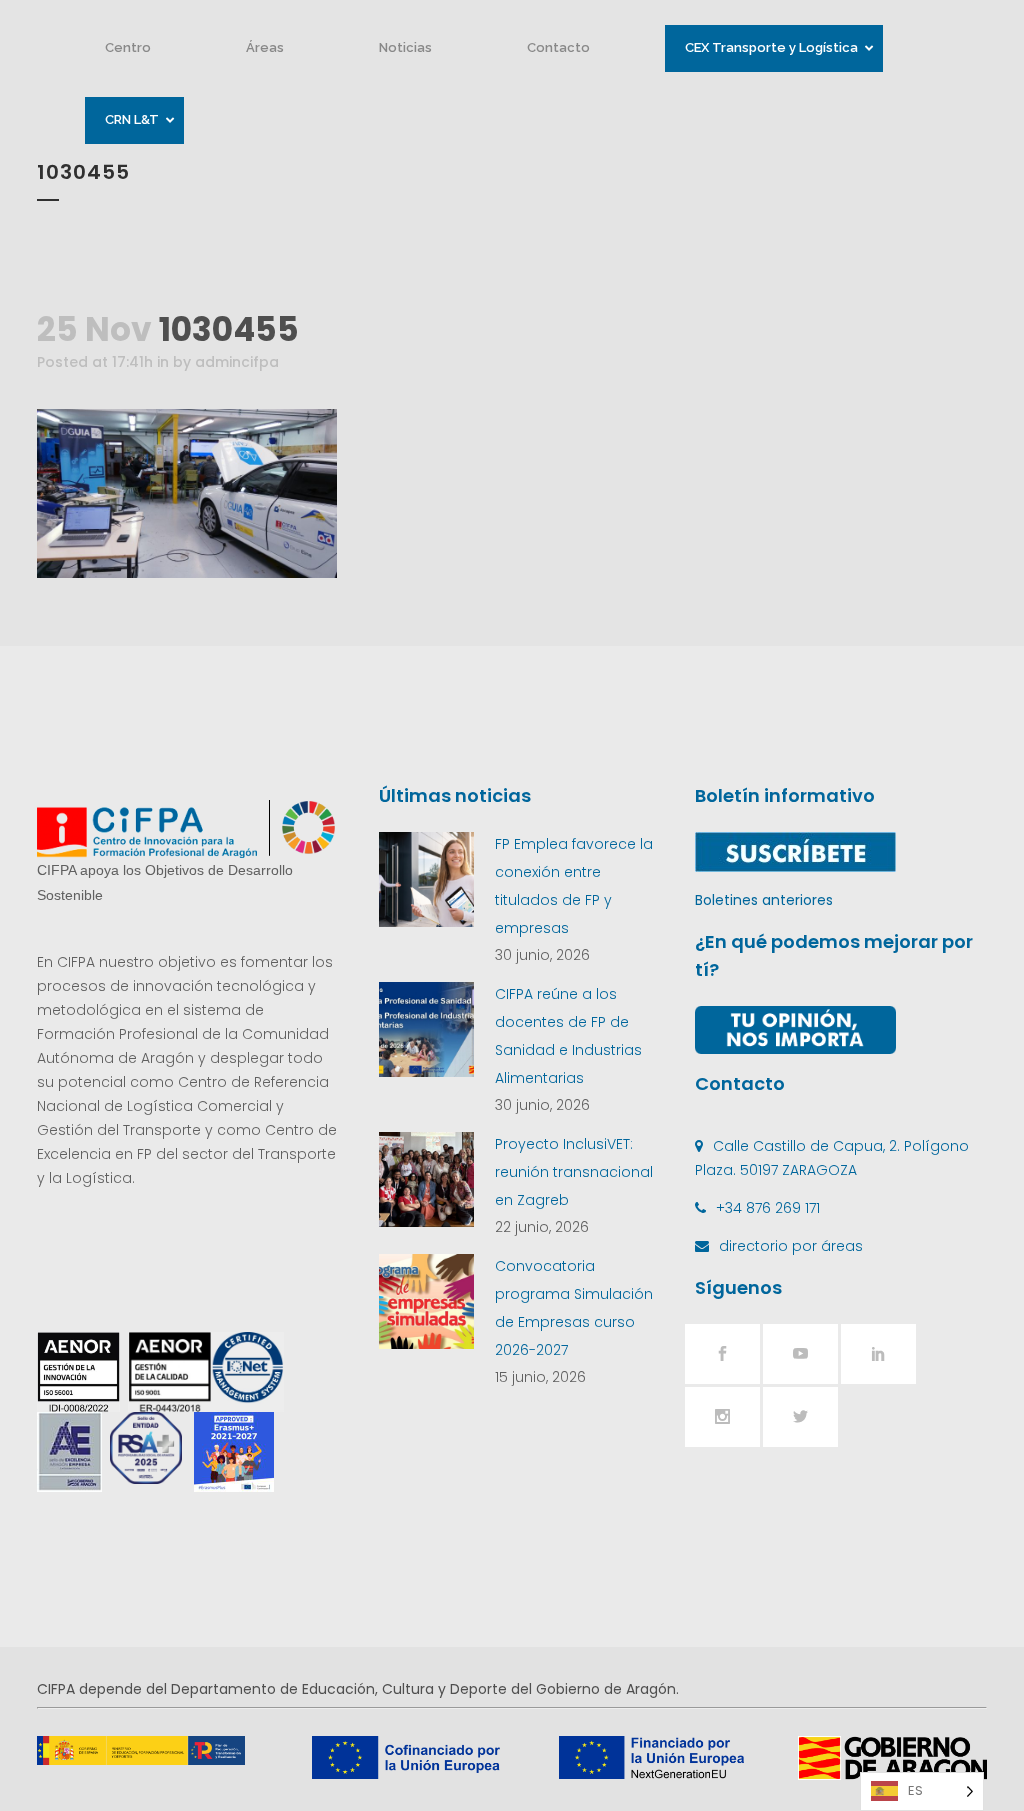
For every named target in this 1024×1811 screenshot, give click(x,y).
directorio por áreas (791, 1246)
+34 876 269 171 (768, 1208)
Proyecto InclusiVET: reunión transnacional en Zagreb (574, 1172)
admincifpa (237, 362)
